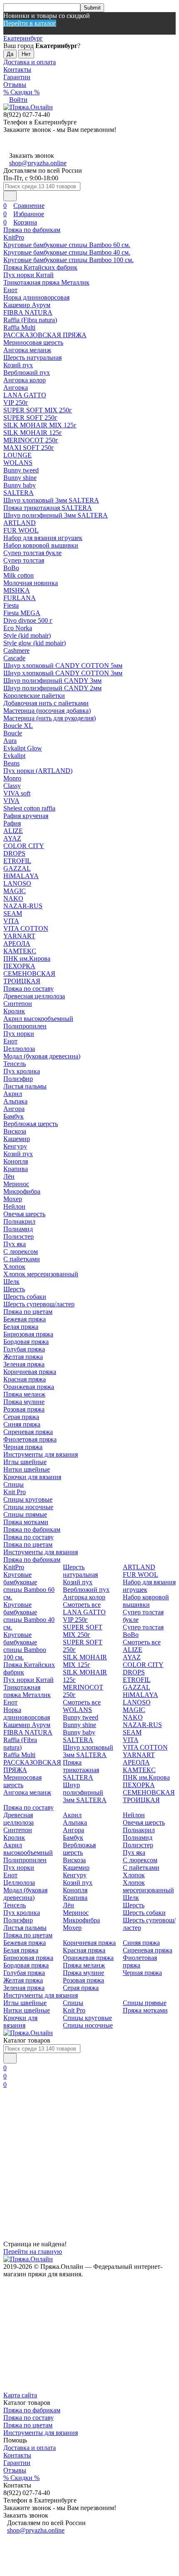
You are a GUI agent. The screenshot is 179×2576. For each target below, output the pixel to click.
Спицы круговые (28, 1499)
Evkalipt (14, 756)
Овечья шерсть (24, 1214)
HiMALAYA (21, 876)
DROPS (14, 853)
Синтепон (18, 1004)
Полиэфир (18, 1079)
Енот (10, 290)
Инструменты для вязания (41, 1454)
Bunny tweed (21, 470)
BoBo (11, 568)
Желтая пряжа (23, 1357)
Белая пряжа (21, 1327)
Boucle (13, 733)
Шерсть (14, 1289)
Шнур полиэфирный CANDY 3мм (52, 681)
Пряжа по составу (29, 989)
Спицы (14, 1484)
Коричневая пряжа (30, 1372)
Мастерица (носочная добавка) (47, 711)
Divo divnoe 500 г (28, 620)
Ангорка (16, 388)
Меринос (16, 1184)
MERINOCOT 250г (31, 440)
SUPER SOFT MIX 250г (38, 410)
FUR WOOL (21, 530)
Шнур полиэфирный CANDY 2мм (52, 688)
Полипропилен (25, 1026)
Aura (10, 741)
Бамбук (14, 1116)
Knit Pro (15, 1492)
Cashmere (16, 650)
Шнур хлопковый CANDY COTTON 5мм (63, 665)
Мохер (13, 1199)
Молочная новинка (31, 583)
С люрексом (21, 1251)
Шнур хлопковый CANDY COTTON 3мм (63, 673)
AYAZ (12, 838)
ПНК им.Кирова (27, 958)
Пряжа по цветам (28, 1312)
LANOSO (17, 883)
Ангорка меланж (27, 350)
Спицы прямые (25, 1514)
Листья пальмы (25, 1086)
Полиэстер (19, 1236)
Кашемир (17, 1139)
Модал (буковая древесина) (42, 1056)
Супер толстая (24, 560)
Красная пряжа (25, 1379)
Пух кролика (22, 1071)
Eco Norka (18, 628)
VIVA (11, 801)
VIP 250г (16, 403)
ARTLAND (20, 523)
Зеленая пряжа (24, 1364)
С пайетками (22, 1259)
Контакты (17, 69)
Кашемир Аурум (27, 305)
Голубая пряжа (24, 1349)
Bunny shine (20, 478)
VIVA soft (17, 793)
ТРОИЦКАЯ (22, 981)
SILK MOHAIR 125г (33, 433)
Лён (9, 1176)
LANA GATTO (25, 395)
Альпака (15, 1101)
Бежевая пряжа (25, 1319)
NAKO (13, 898)
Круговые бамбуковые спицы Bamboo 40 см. (67, 252)
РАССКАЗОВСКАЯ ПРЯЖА (45, 335)
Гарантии (17, 77)
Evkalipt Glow (23, 748)
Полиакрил (19, 1221)
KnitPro (14, 237)
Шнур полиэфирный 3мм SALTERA (56, 515)
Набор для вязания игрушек (43, 538)
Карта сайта (20, 2395)
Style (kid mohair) (27, 635)
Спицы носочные (28, 1507)
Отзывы (15, 85)
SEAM (13, 913)
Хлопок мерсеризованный (41, 1274)
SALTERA (19, 493)
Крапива (16, 1169)
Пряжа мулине (24, 1402)
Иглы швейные (25, 1462)
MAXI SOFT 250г (29, 448)
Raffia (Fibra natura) (30, 320)
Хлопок (14, 1267)
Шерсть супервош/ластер (39, 1304)
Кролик (14, 1011)
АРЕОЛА (17, 943)
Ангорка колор (25, 380)
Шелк (11, 1282)
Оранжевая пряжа (29, 1387)
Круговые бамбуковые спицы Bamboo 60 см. (67, 245)
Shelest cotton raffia (29, 808)
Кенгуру (15, 1146)
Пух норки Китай (29, 275)
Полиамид (18, 1229)
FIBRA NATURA (28, 312)
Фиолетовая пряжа (30, 1439)
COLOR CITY (24, 846)
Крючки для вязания (32, 1477)
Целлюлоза (19, 1049)
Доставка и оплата (30, 62)
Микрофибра (22, 1191)
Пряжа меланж (24, 1394)
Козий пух (18, 365)
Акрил (13, 1094)
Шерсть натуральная (32, 357)
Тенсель (15, 1064)
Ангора (14, 1109)
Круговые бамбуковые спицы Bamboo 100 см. (68, 260)
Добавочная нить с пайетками (46, 703)
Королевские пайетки (34, 696)
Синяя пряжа (22, 1424)
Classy (12, 786)
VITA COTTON (26, 928)
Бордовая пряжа (26, 1342)
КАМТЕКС (20, 951)
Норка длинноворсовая (36, 297)
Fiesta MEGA (22, 613)
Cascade (14, 658)
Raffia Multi (19, 327)
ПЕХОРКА (19, 966)
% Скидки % (21, 92)
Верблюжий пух (27, 373)
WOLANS (18, 463)
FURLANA (20, 598)
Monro (12, 778)
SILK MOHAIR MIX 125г (40, 425)
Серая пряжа (21, 1417)
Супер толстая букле (32, 553)
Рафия (12, 823)
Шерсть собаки (25, 1297)
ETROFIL (17, 861)
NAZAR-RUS (23, 906)
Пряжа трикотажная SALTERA (48, 508)
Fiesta (11, 605)
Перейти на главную (33, 2251)
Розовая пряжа (24, 1409)
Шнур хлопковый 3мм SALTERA (51, 500)
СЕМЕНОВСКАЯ (29, 974)
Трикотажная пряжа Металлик (46, 282)
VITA (11, 921)
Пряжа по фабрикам (32, 230)
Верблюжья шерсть (31, 1124)
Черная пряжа (23, 1447)
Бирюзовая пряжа (28, 1334)
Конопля (16, 1161)
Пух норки (19, 1034)
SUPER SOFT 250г (30, 418)
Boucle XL (18, 726)
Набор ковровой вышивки (41, 545)
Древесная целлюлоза (34, 996)
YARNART (19, 936)
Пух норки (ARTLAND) (38, 771)
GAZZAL (17, 868)
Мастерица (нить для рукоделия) (50, 718)
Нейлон (14, 1206)
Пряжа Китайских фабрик (40, 267)
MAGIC (15, 891)
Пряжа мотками (26, 1522)
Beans (11, 763)
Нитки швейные (27, 1469)
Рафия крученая (26, 816)
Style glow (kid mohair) (35, 643)
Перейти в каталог (30, 23)
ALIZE (13, 831)
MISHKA (17, 590)
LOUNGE (17, 455)
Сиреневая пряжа (28, 1432)
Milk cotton (19, 575)
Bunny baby (20, 485)
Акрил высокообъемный (38, 1019)
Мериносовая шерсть (33, 342)
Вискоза (15, 1131)
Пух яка (15, 1244)
